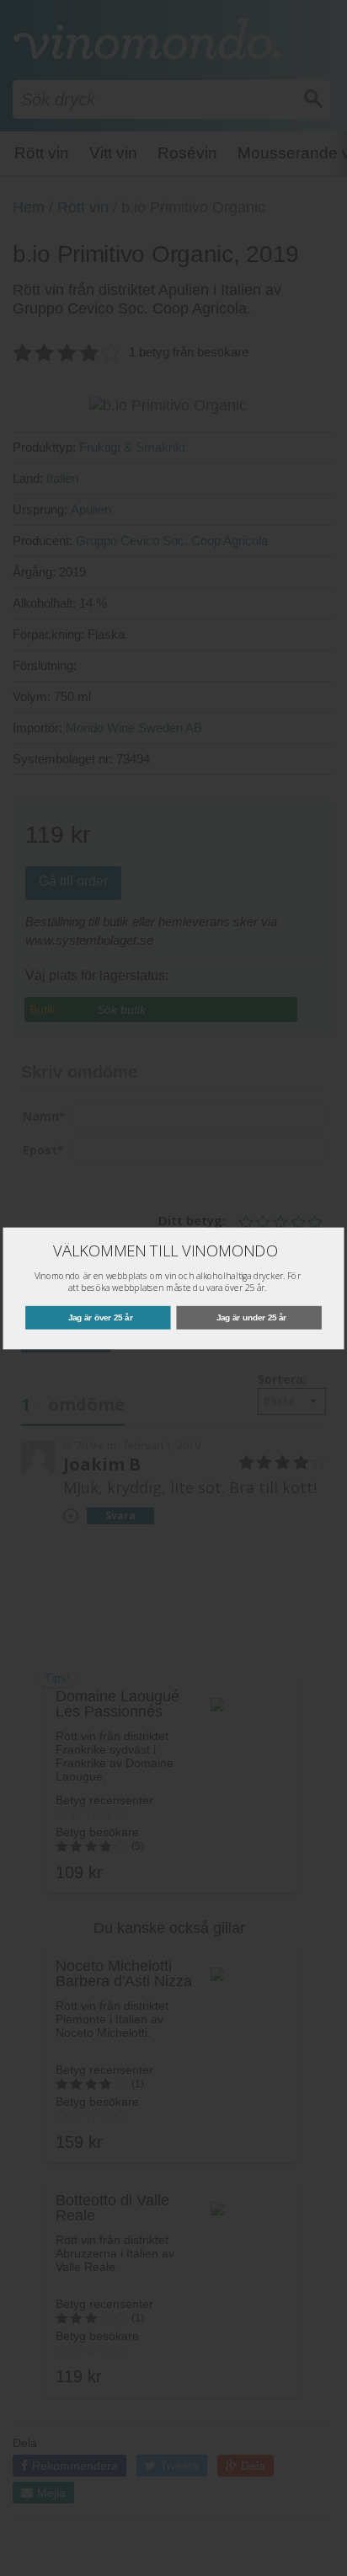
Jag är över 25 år (101, 1317)
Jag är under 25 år (251, 1317)
